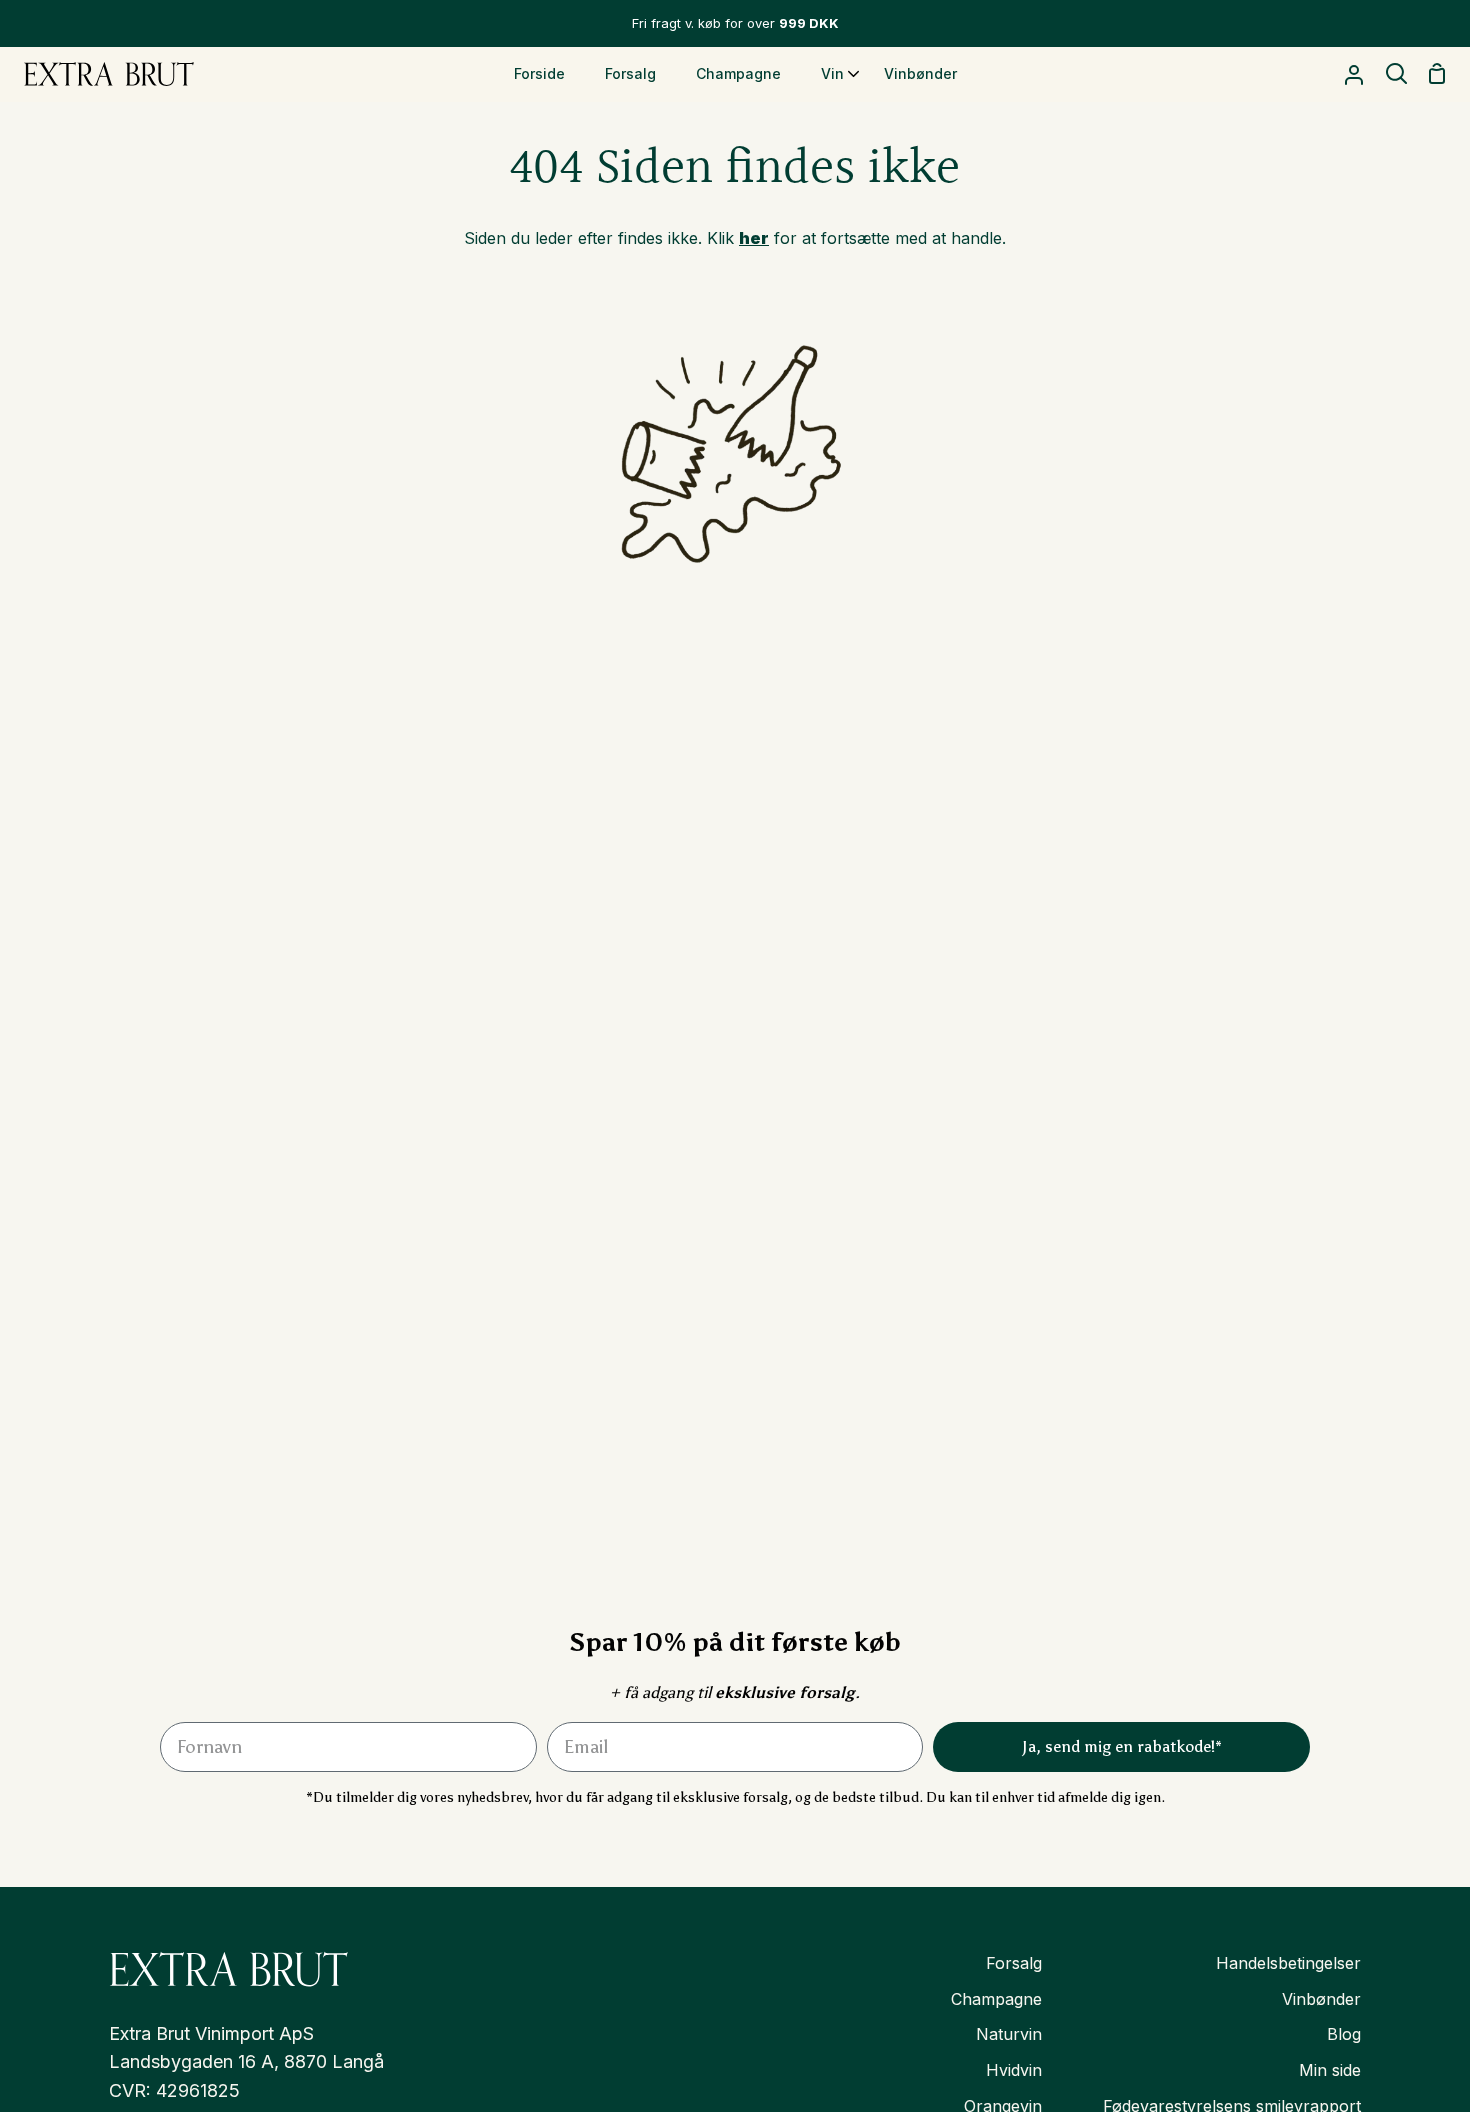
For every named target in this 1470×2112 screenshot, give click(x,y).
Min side (1330, 2070)
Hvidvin (1014, 2070)
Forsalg (1014, 1963)
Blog (1344, 2034)
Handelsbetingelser (1288, 1963)
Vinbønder (1321, 1999)
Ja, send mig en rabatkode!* (1122, 1746)
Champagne (996, 1999)
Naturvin (1009, 2034)
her (754, 238)
